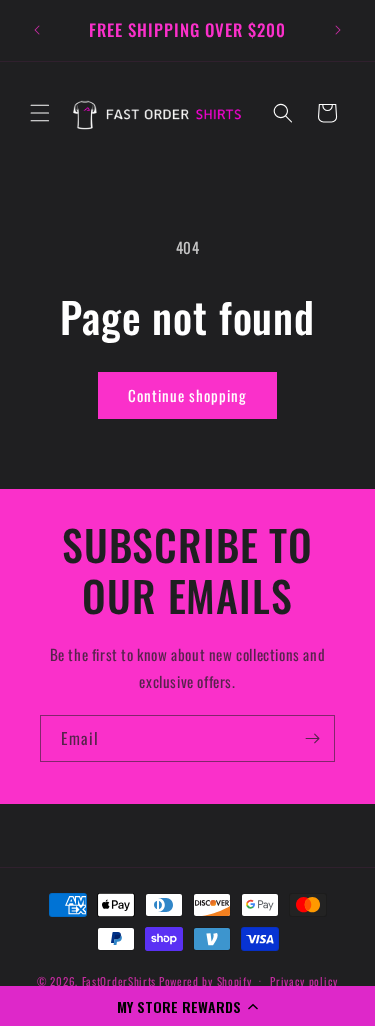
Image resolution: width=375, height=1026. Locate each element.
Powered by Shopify (205, 980)
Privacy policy (304, 981)
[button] (187, 1006)
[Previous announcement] (37, 30)
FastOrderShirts (119, 980)
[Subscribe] (312, 738)
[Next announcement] (338, 30)
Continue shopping (187, 395)
